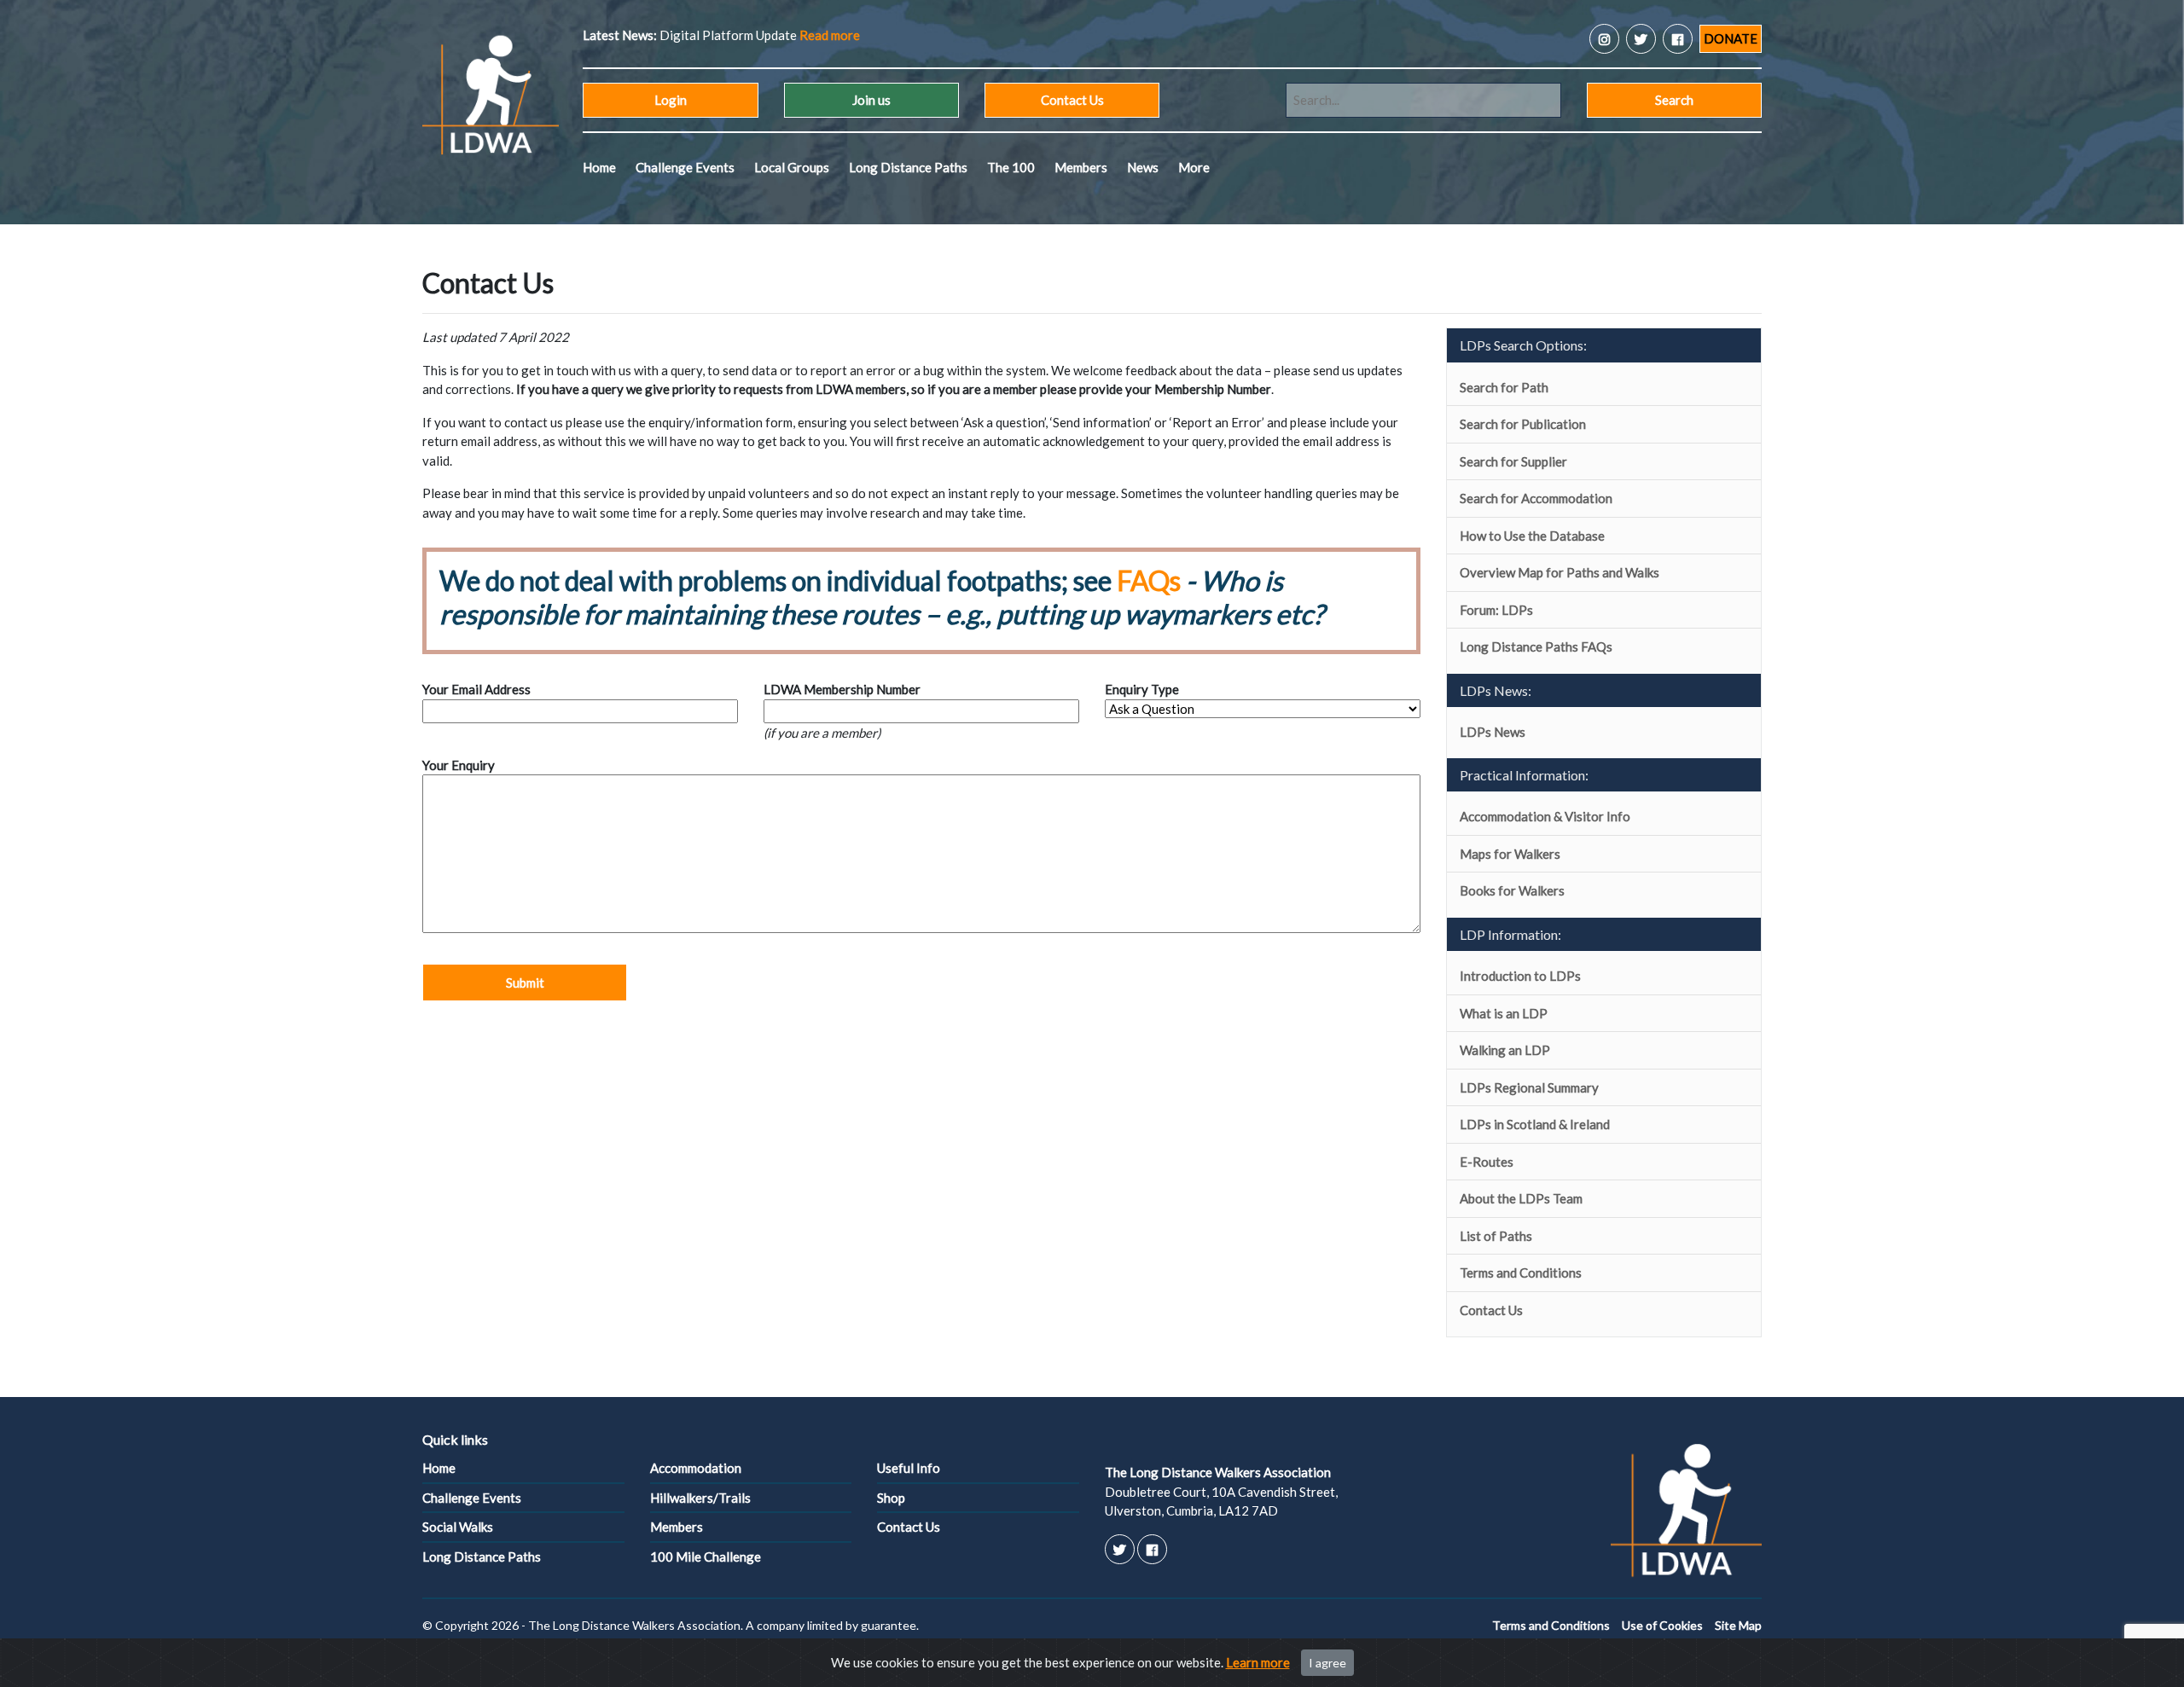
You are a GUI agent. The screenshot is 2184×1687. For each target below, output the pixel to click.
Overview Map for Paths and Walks (1560, 572)
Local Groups (792, 167)
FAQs (1149, 580)
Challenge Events (685, 167)
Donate (1731, 38)
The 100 (1011, 167)
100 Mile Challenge (706, 1557)
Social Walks (458, 1527)
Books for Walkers (1512, 890)
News (1143, 167)
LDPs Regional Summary (1529, 1087)
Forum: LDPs (1496, 610)
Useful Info (909, 1468)
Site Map (1738, 1625)
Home (599, 167)
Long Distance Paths (908, 167)
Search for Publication (1523, 424)
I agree (1327, 1663)
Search (1674, 100)
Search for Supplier (1513, 461)
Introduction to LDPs (1520, 976)
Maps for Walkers (1510, 854)
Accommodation (696, 1468)
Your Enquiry (459, 765)
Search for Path (1504, 387)
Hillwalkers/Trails (700, 1498)
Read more (996, 35)
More (1194, 167)
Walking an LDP (1505, 1050)
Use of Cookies (1662, 1625)
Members (1081, 167)
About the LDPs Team (1521, 1198)
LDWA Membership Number (842, 689)
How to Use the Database (1532, 536)
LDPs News (1493, 732)
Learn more (1258, 1662)
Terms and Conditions (1521, 1272)
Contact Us (1072, 100)
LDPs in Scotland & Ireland (1535, 1124)
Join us (871, 100)
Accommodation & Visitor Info (1545, 816)
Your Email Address (476, 689)
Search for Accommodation (1536, 498)
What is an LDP (1504, 1013)
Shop (891, 1498)
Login (671, 100)
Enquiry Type (1142, 689)
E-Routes (1487, 1162)
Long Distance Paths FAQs (1536, 646)
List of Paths (1496, 1236)
